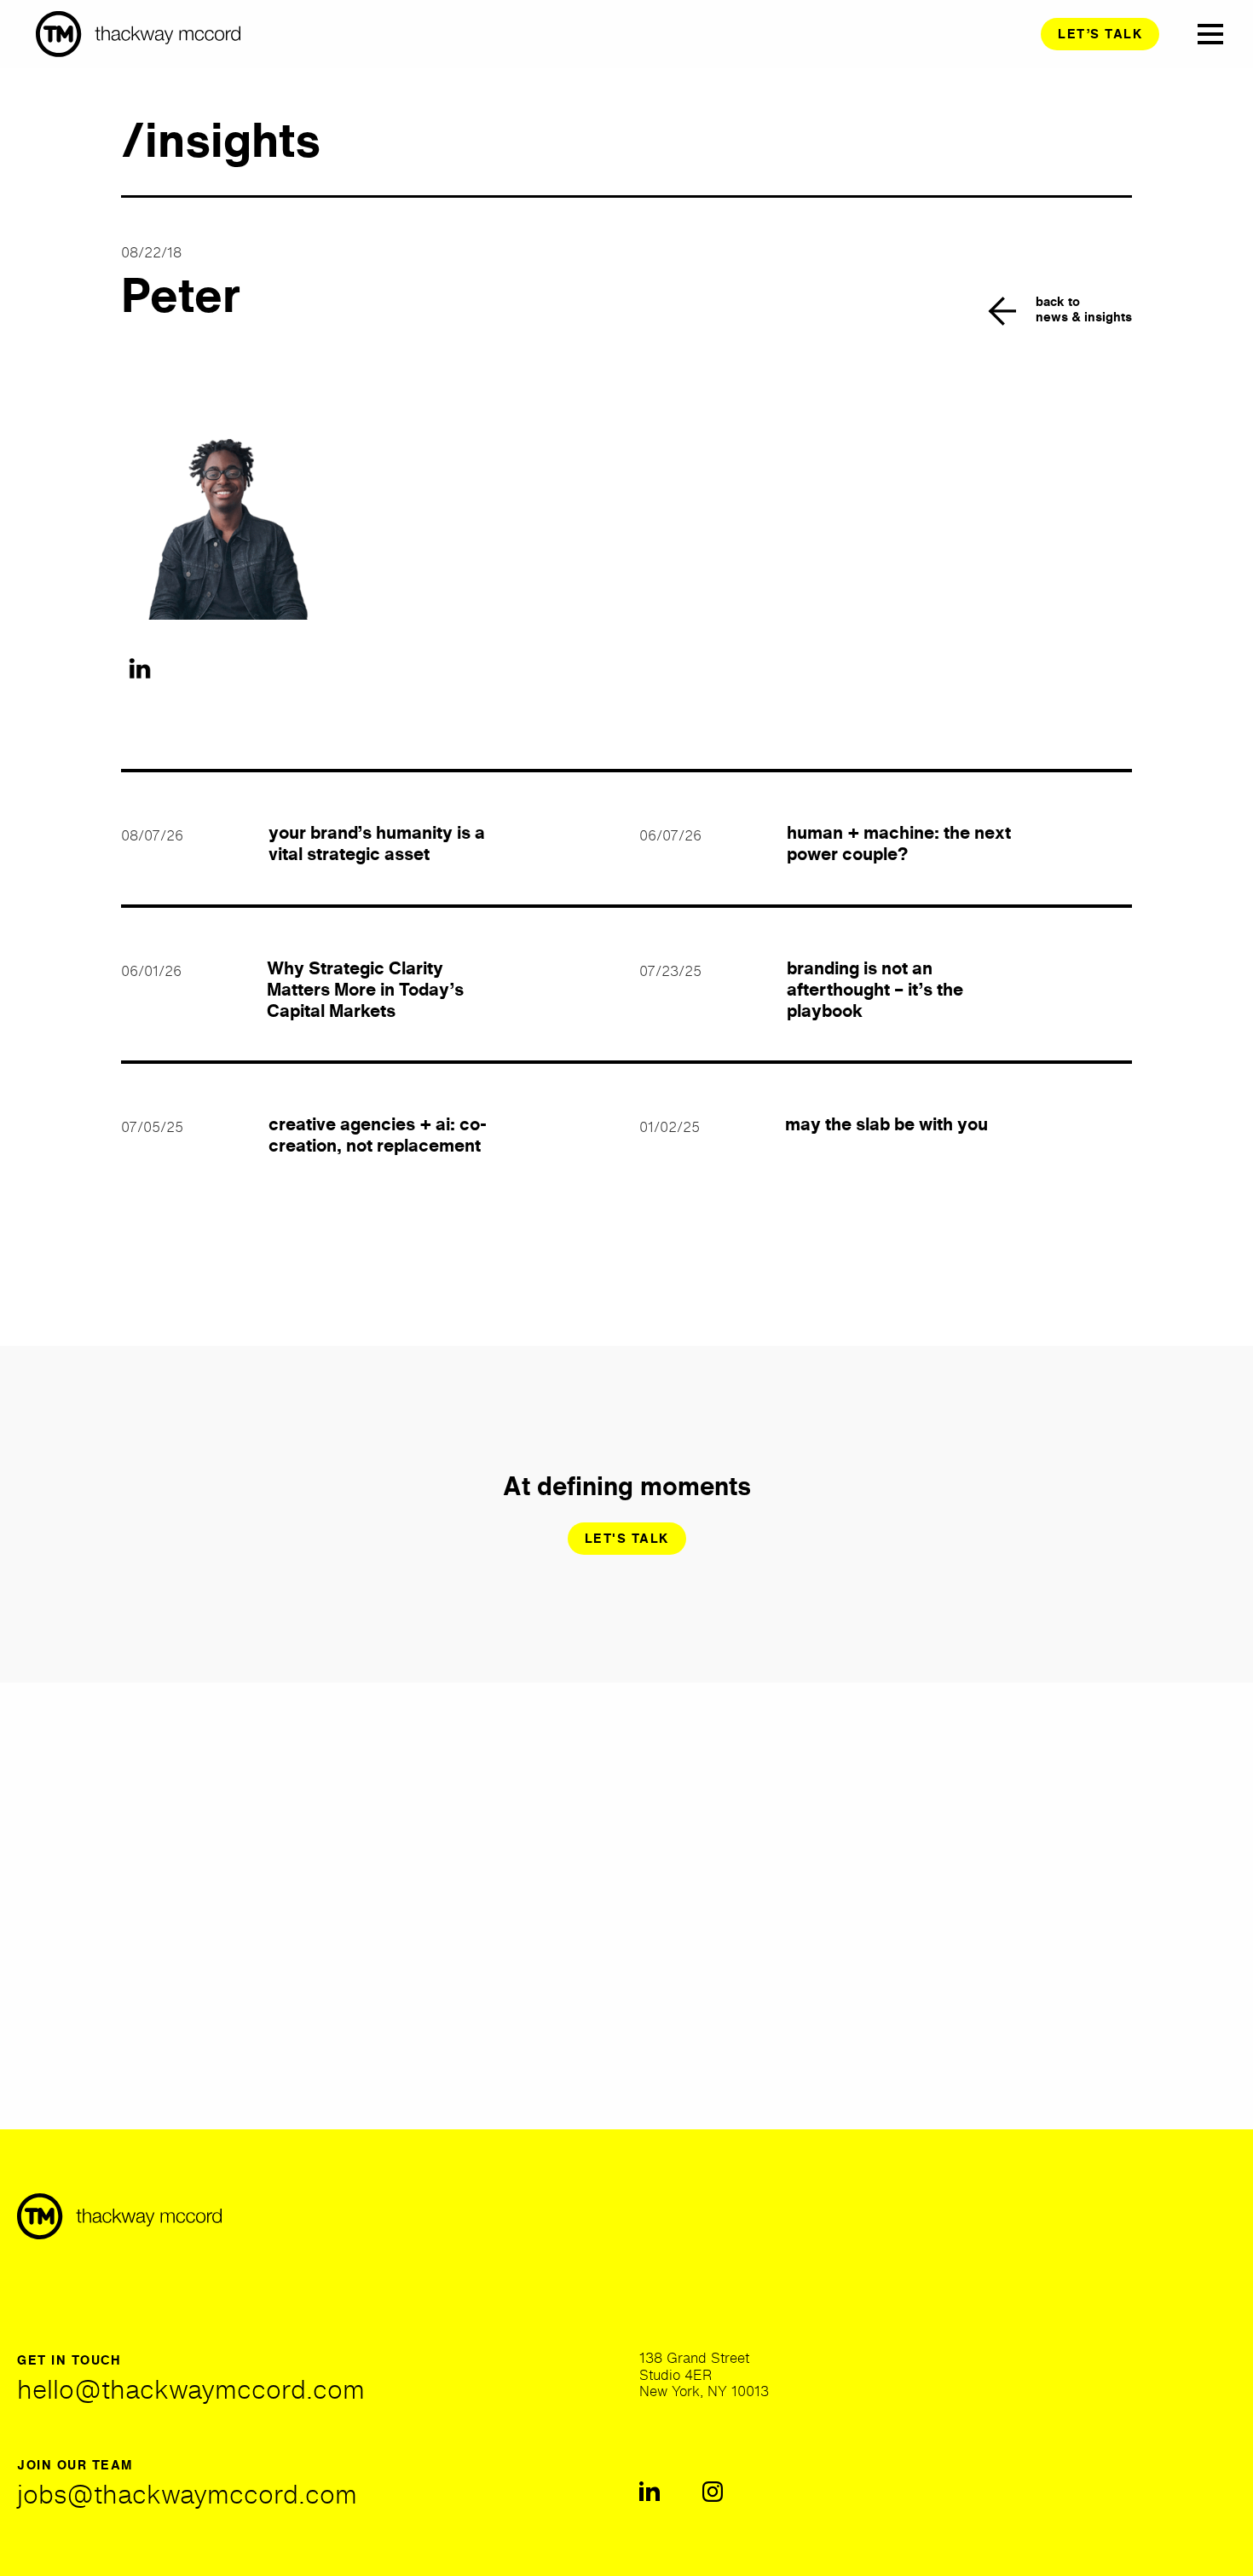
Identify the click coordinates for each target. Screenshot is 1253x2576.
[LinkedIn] (140, 669)
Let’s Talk (1100, 34)
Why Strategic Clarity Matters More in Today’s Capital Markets (365, 989)
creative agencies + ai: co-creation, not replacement (378, 1135)
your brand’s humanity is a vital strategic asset (377, 843)
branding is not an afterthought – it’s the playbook (875, 989)
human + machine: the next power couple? (899, 843)
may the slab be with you (886, 1124)
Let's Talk (627, 1538)
